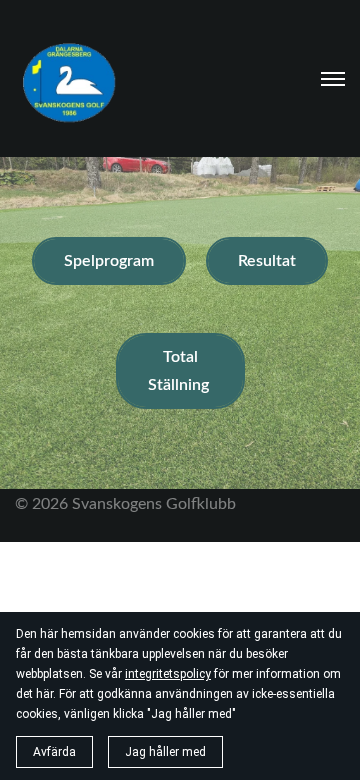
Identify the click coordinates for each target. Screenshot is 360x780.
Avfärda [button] (54, 752)
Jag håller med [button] (165, 752)
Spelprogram (109, 261)
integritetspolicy (168, 674)
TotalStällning (180, 371)
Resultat (267, 261)
